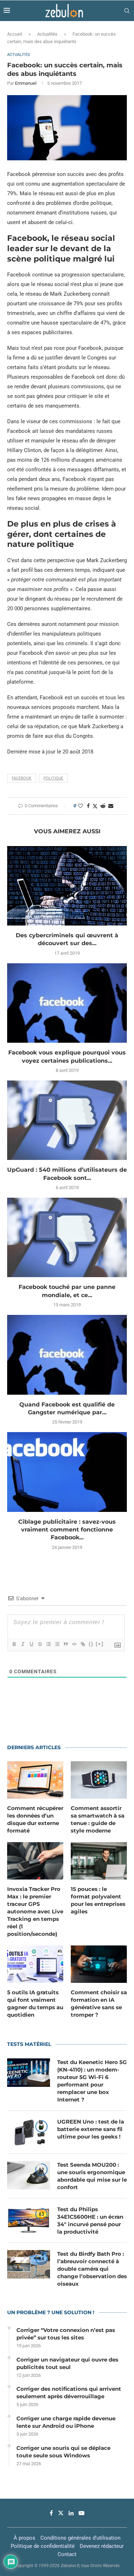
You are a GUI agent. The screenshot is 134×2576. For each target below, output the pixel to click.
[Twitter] (61, 2513)
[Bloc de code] (74, 1644)
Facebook (22, 778)
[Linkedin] (71, 2513)
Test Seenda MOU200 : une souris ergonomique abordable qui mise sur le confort (92, 2176)
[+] (100, 1644)
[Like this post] (80, 806)
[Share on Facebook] (88, 806)
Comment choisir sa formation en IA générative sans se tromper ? (99, 2004)
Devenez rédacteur (102, 2546)
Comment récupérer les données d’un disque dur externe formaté (35, 1819)
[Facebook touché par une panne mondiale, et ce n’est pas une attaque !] (67, 1237)
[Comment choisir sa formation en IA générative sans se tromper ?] (99, 1964)
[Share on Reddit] (103, 806)
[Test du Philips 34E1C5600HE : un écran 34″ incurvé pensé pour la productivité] (29, 2220)
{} (91, 1644)
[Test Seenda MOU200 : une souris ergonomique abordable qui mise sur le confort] (29, 2175)
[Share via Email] (111, 806)
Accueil (15, 34)
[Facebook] (51, 2513)
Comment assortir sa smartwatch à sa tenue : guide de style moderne (98, 1819)
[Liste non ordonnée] (57, 1644)
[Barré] (40, 1644)
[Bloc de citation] (65, 1644)
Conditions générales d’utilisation (80, 2538)
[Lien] (83, 1644)
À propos (24, 2538)
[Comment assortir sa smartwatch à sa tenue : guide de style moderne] (99, 1780)
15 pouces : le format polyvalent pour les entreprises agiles (98, 1900)
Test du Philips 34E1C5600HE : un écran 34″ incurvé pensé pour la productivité (90, 2220)
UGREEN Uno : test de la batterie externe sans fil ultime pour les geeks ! (91, 2129)
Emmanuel (26, 83)
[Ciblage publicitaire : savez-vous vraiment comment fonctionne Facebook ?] (67, 1472)
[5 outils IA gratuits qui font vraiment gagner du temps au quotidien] (35, 1964)
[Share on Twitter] (95, 806)
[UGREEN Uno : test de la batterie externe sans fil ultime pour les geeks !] (29, 2132)
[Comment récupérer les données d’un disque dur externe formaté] (35, 1780)
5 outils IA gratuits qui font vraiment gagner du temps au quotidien (35, 2004)
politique (53, 778)
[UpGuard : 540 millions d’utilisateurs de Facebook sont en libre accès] (67, 1120)
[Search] (127, 11)
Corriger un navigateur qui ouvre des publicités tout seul (67, 2363)
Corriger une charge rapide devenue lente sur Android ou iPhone (66, 2422)
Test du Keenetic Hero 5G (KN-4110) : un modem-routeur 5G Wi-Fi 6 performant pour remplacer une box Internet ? (92, 2081)
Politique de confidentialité (43, 2546)
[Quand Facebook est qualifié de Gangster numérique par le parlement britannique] (67, 1355)
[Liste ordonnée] (48, 1644)
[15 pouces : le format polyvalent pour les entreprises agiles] (99, 1861)
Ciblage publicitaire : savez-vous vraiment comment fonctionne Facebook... (67, 1530)
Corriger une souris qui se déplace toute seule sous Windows (63, 2452)
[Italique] (23, 1644)
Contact (67, 2554)
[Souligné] (31, 1644)
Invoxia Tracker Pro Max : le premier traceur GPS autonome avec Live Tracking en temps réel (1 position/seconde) (35, 1911)
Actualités (47, 34)
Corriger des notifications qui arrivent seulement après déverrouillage (69, 2393)
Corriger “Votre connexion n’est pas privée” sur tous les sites (66, 2334)
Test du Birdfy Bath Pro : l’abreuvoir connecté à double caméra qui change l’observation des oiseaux (92, 2269)
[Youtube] (81, 2513)
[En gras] (14, 1644)
